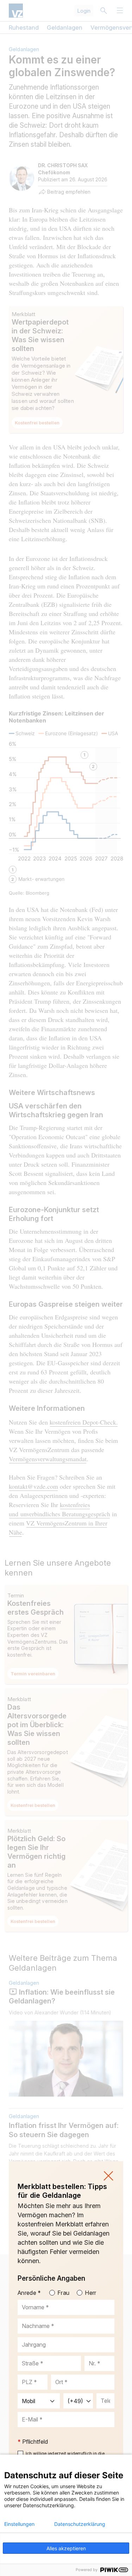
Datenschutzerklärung (80, 2524)
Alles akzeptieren (66, 2548)
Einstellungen (19, 2524)
